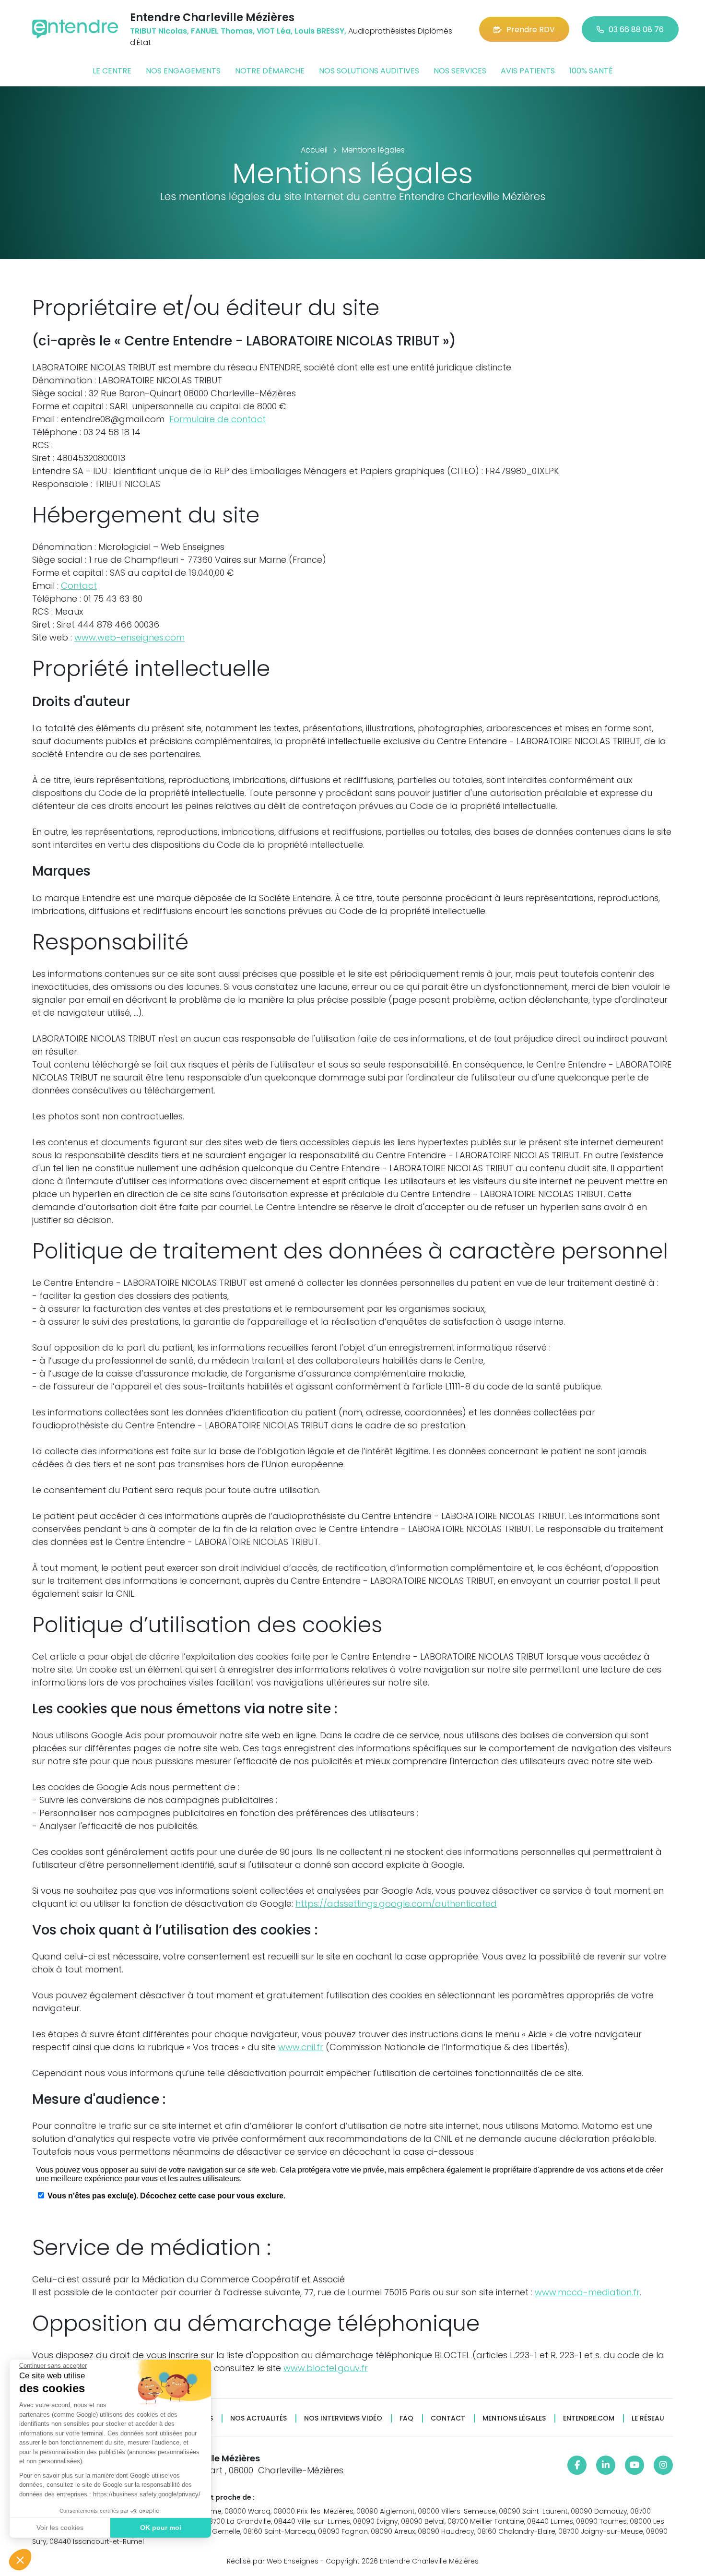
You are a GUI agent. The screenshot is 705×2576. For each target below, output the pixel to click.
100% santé (591, 71)
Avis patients (528, 71)
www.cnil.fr (301, 2047)
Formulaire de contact (217, 419)
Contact (79, 586)
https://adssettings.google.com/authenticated (396, 1904)
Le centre (112, 71)
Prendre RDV (531, 30)
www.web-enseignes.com (129, 637)
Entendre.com (589, 2418)
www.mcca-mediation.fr (587, 2292)
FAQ (406, 2418)
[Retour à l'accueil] (75, 29)
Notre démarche (270, 71)
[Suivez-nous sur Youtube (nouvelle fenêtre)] (634, 2465)
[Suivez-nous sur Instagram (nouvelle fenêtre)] (663, 2465)
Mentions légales (514, 2418)
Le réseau (648, 2418)
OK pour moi (161, 2528)
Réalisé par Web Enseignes (273, 2561)
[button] (20, 2560)
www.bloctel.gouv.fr (326, 2368)
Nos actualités (258, 2418)
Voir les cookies (60, 2528)
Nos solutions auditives (369, 71)
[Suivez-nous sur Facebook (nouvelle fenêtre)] (577, 2465)
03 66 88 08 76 (636, 30)
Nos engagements (183, 71)
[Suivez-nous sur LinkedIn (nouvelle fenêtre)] (606, 2465)
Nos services (460, 71)
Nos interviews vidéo (343, 2418)
